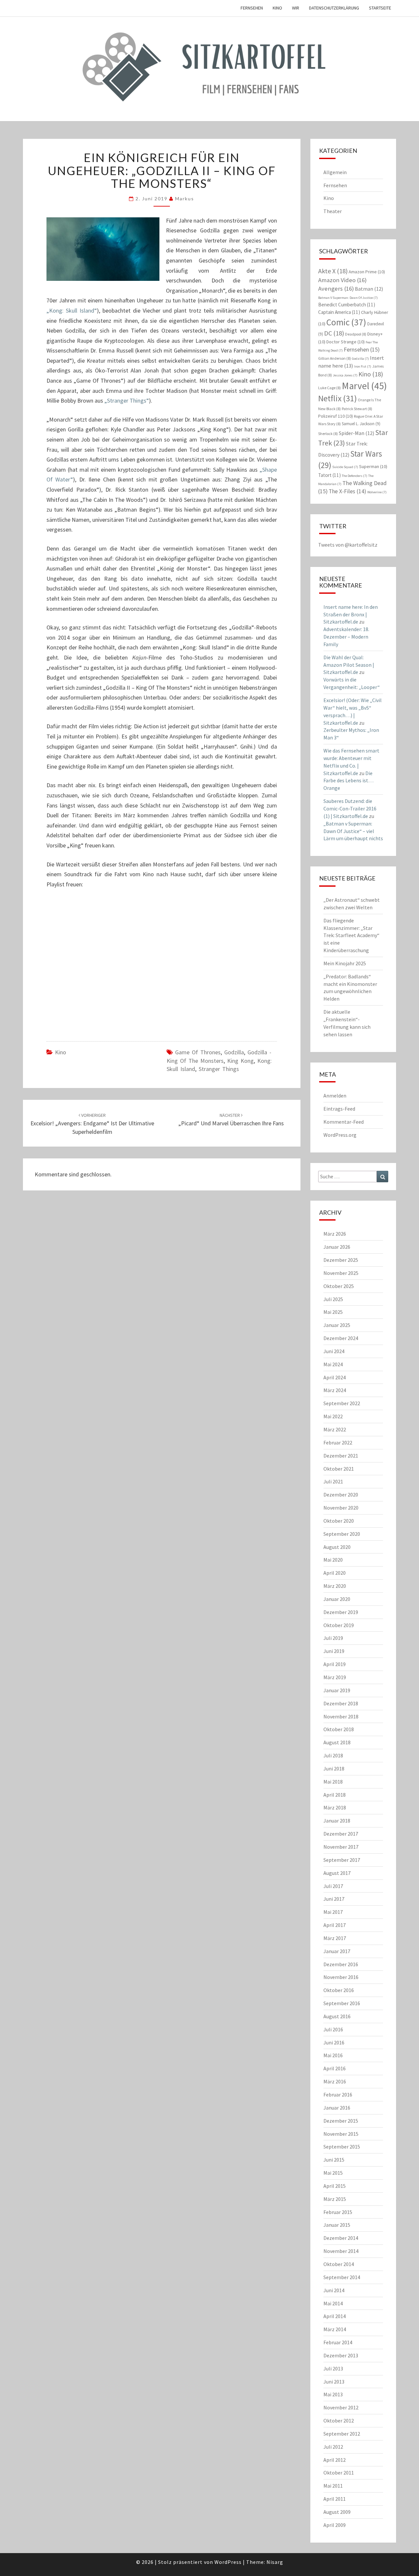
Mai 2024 (333, 1364)
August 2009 (337, 2512)
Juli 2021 (333, 1481)
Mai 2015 (333, 2173)
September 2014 (342, 2277)
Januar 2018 (337, 1821)
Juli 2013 (333, 2368)
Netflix (337, 398)
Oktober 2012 (339, 2421)
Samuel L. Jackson (361, 424)
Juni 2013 (334, 2382)
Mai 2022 (333, 1416)
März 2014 (335, 2329)
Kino (277, 8)
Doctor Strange (346, 342)
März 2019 (335, 1677)
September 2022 (342, 1403)
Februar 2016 (338, 2095)
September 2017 (342, 1860)
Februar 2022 (338, 1442)
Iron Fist (363, 366)
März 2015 (335, 2199)
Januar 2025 (337, 1325)
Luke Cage (329, 388)
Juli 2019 (333, 1638)
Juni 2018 (334, 1769)
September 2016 (342, 2003)
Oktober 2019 (339, 1625)
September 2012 (342, 2434)
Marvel (364, 386)
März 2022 (335, 1429)
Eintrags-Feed (339, 1109)
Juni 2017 (334, 1899)
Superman (373, 466)
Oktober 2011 (339, 2473)
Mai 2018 (333, 1782)
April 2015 (335, 2186)
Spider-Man (356, 433)
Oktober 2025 (339, 1286)
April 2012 (335, 2460)
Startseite (380, 8)
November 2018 (341, 1716)
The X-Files (347, 491)
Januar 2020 (337, 1599)
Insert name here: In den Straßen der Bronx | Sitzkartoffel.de (351, 614)
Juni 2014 (334, 2290)
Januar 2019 (337, 1690)
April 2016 (335, 2068)
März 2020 (335, 1586)
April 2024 (335, 1377)
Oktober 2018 (339, 1729)
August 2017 (337, 1873)
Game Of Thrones (198, 1052)
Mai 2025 (333, 1312)
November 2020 (341, 1508)
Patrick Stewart (357, 409)
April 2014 (335, 2316)
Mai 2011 (333, 2486)
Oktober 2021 (339, 1469)
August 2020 (337, 1547)
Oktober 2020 (339, 1521)
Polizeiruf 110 (336, 416)
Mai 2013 (333, 2394)
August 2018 (337, 1742)
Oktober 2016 (339, 1990)
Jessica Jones (345, 375)
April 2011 (335, 2499)
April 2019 (335, 1664)
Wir (296, 8)
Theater (333, 211)
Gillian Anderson (335, 358)
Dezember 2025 (341, 1260)
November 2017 (341, 1847)
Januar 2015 (337, 2225)
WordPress (228, 2562)
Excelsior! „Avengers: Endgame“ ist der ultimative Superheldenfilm (92, 1124)
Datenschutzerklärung (334, 8)
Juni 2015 (334, 2160)
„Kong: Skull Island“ (72, 310)
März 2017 (335, 1938)
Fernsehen (252, 8)
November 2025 (341, 1273)
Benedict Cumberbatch (347, 305)
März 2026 (335, 1234)
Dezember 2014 (341, 2238)
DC (334, 333)
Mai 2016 (333, 2055)
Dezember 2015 (341, 2121)
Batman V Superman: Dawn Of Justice (348, 298)
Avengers (336, 289)
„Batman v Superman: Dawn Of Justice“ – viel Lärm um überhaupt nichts (353, 831)
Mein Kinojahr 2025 (345, 963)
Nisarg (275, 2562)
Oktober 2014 (339, 2264)
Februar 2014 (338, 2342)
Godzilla (234, 1052)
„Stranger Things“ (127, 400)
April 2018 (335, 1795)
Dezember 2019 (341, 1612)
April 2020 (335, 1573)
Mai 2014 (333, 2303)
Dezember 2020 (341, 1495)
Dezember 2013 (341, 2355)
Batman (369, 289)
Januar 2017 (337, 1951)
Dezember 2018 (341, 1703)
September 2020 (342, 1534)
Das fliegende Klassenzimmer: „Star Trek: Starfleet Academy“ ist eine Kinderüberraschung (351, 935)
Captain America (339, 312)
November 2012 (341, 2407)
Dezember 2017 (341, 1834)
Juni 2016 (334, 2042)
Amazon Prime (367, 272)
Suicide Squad (345, 467)
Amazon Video (342, 280)
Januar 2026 (337, 1247)
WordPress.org (340, 1135)
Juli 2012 (333, 2447)
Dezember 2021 (341, 1456)
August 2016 (337, 2016)
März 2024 (335, 1390)
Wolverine (377, 492)
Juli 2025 (333, 1299)
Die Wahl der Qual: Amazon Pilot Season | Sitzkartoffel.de (349, 665)
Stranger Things (219, 1069)
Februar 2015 (338, 2212)
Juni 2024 (334, 1351)
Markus (185, 199)
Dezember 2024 (341, 1338)
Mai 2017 (333, 1912)
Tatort (329, 475)
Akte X (333, 271)
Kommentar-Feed (344, 1122)
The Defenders (355, 476)
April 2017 (335, 1925)
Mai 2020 (333, 1560)
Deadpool (356, 334)
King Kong (240, 1061)
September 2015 (342, 2147)
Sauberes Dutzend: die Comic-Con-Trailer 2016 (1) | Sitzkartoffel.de (350, 808)
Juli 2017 (333, 1886)
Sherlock (328, 434)
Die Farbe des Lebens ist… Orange (348, 781)
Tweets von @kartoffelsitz (348, 545)
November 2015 (341, 2134)
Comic (346, 322)
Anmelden (335, 1096)
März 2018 (335, 1807)
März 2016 (335, 2081)
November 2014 (341, 2251)
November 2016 (341, 1977)
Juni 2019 (334, 1651)
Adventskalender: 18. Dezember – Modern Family (346, 637)
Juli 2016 (333, 2029)
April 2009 (335, 2525)
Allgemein (335, 172)
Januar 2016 (337, 2108)
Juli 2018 (333, 1755)
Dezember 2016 (341, 1964)
